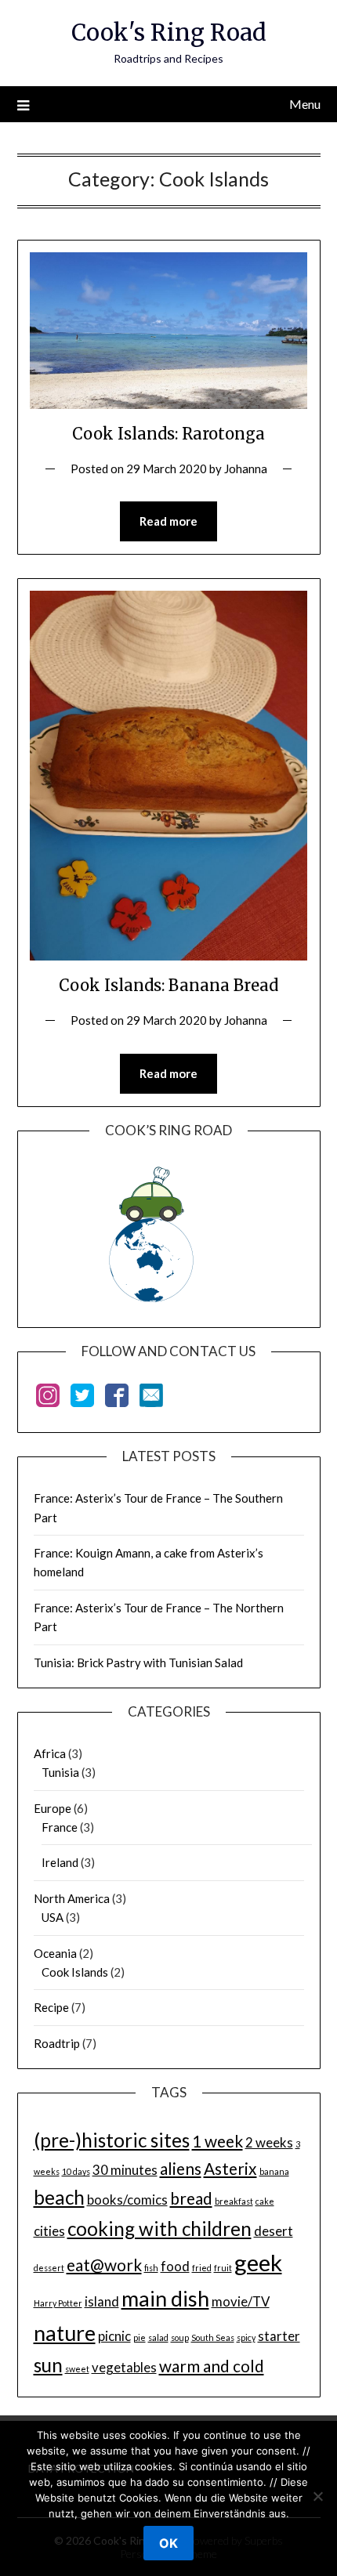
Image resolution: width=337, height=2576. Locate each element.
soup (180, 2337)
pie (140, 2337)
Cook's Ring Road (169, 33)
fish (151, 2268)
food (175, 2266)
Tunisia (60, 1772)
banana (274, 2171)
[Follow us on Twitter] (82, 1398)
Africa (50, 1753)
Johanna (246, 469)
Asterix (230, 2168)
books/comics (127, 2200)
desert (274, 2231)
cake (265, 2201)
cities (49, 2231)
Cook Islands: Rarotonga (168, 434)
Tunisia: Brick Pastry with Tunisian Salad (138, 1662)
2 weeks (269, 2142)
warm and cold (212, 2366)
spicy (246, 2337)
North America (72, 1898)
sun (48, 2365)
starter (279, 2336)
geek (258, 2262)
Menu (305, 104)
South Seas (213, 2337)
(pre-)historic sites (112, 2140)
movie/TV (241, 2301)
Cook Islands (75, 1972)
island (102, 2301)
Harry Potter (58, 2303)
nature (65, 2333)
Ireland (60, 1862)
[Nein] (317, 2496)
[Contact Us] (151, 1398)
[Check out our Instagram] (48, 1398)
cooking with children (159, 2229)
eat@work (104, 2265)
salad (158, 2337)
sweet (77, 2369)
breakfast (234, 2201)
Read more (168, 521)
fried (202, 2268)
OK (168, 2543)
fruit (223, 2268)
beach (59, 2197)
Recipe (51, 2007)
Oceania (55, 1953)
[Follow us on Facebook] (117, 1398)
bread (191, 2198)
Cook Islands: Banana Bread (168, 985)
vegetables (124, 2367)
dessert (49, 2268)
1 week (217, 2141)
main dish (165, 2298)
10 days (76, 2171)
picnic (114, 2336)
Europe (53, 1808)
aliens (181, 2168)
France (60, 1827)
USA (53, 1917)
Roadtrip (57, 2043)
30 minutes (125, 2170)
